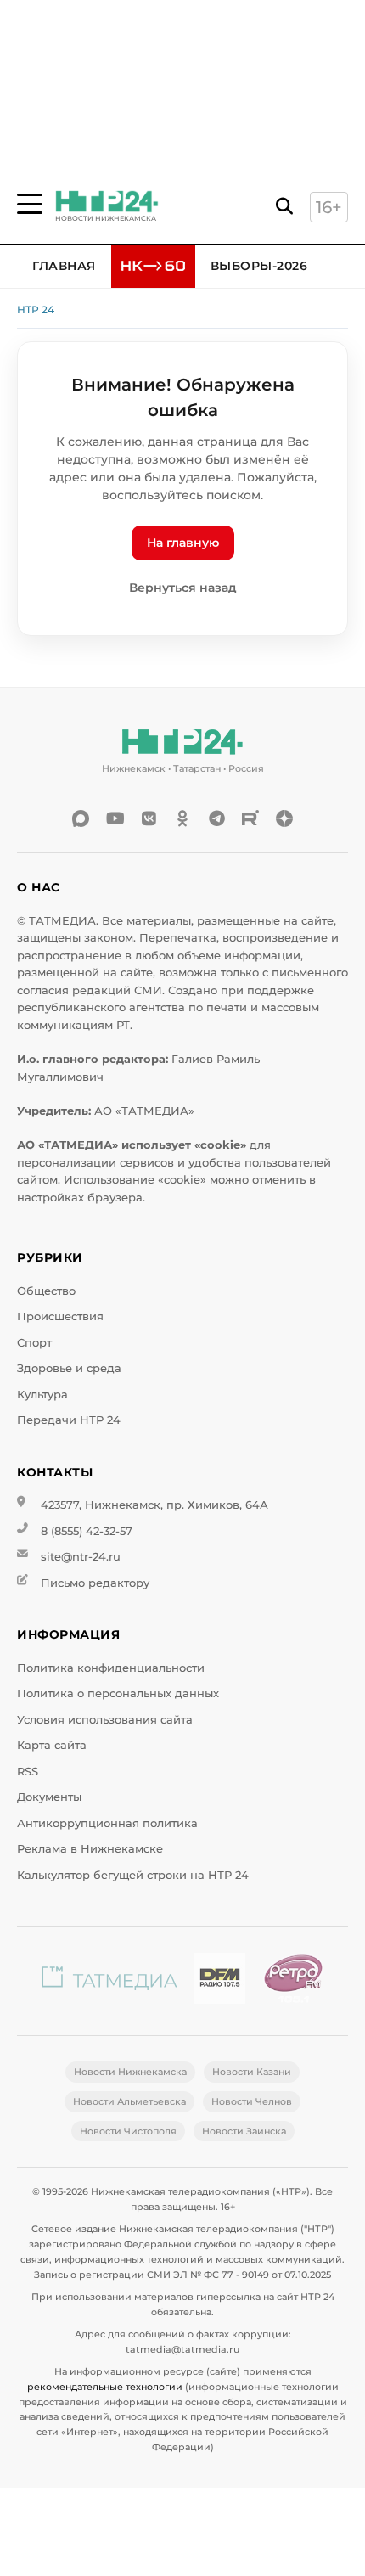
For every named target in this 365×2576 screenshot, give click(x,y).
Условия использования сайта (105, 1720)
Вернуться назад (183, 588)
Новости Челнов (252, 2101)
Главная (64, 266)
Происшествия (60, 1316)
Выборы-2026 (259, 266)
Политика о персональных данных (118, 1693)
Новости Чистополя (128, 2131)
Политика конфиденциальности (111, 1668)
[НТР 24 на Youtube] (115, 818)
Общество (46, 1291)
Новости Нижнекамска (130, 2072)
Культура (42, 1395)
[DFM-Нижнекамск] (220, 1981)
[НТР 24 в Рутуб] (250, 818)
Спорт (34, 1343)
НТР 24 (36, 309)
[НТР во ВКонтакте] (149, 818)
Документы (49, 1797)
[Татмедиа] (109, 1981)
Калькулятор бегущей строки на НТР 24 (133, 1875)
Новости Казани (252, 2072)
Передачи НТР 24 (69, 1420)
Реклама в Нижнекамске (90, 1849)
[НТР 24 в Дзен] (284, 818)
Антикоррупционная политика (107, 1823)
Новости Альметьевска (129, 2101)
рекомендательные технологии (105, 2387)
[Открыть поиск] (284, 207)
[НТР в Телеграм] (216, 818)
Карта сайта (52, 1745)
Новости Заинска (244, 2131)
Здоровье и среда (69, 1368)
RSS (28, 1772)
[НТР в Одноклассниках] (182, 818)
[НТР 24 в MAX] (81, 818)
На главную (183, 543)
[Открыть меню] (30, 204)
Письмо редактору (95, 1583)
